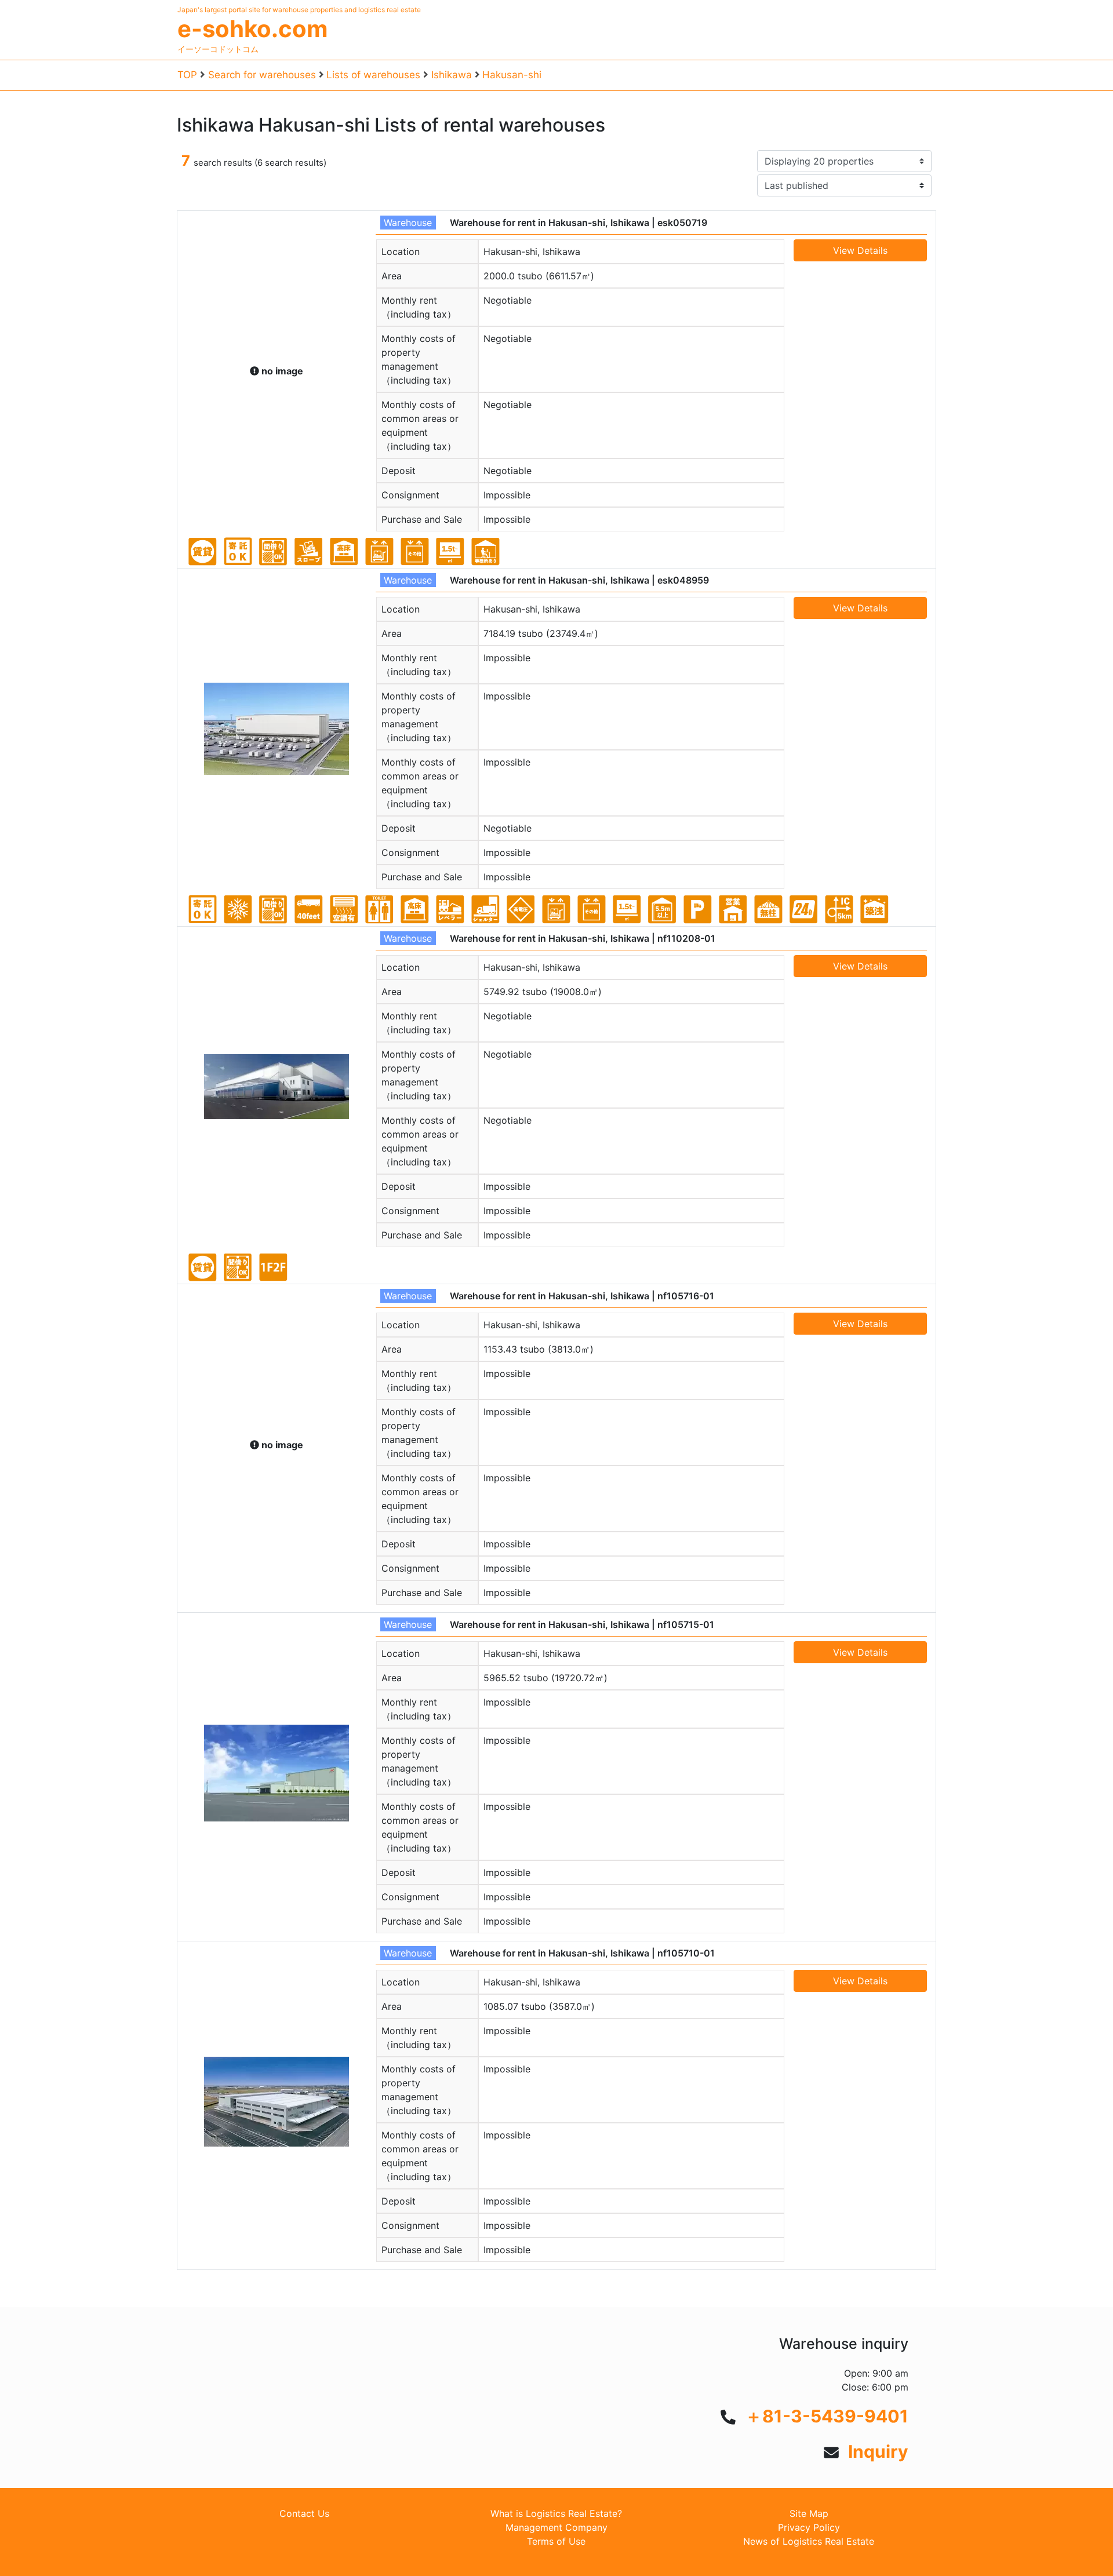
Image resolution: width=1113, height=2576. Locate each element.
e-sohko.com (252, 29)
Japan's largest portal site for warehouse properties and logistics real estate (299, 10)
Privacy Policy (809, 2527)
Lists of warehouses (373, 75)
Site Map (809, 2513)
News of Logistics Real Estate (809, 2541)
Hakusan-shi (512, 75)
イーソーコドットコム (218, 49)
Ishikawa (452, 75)
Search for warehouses (262, 75)
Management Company (556, 2527)
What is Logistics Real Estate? (556, 2513)
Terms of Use (556, 2541)
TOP (187, 75)
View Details (860, 250)
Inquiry (878, 2451)
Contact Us (304, 2513)
